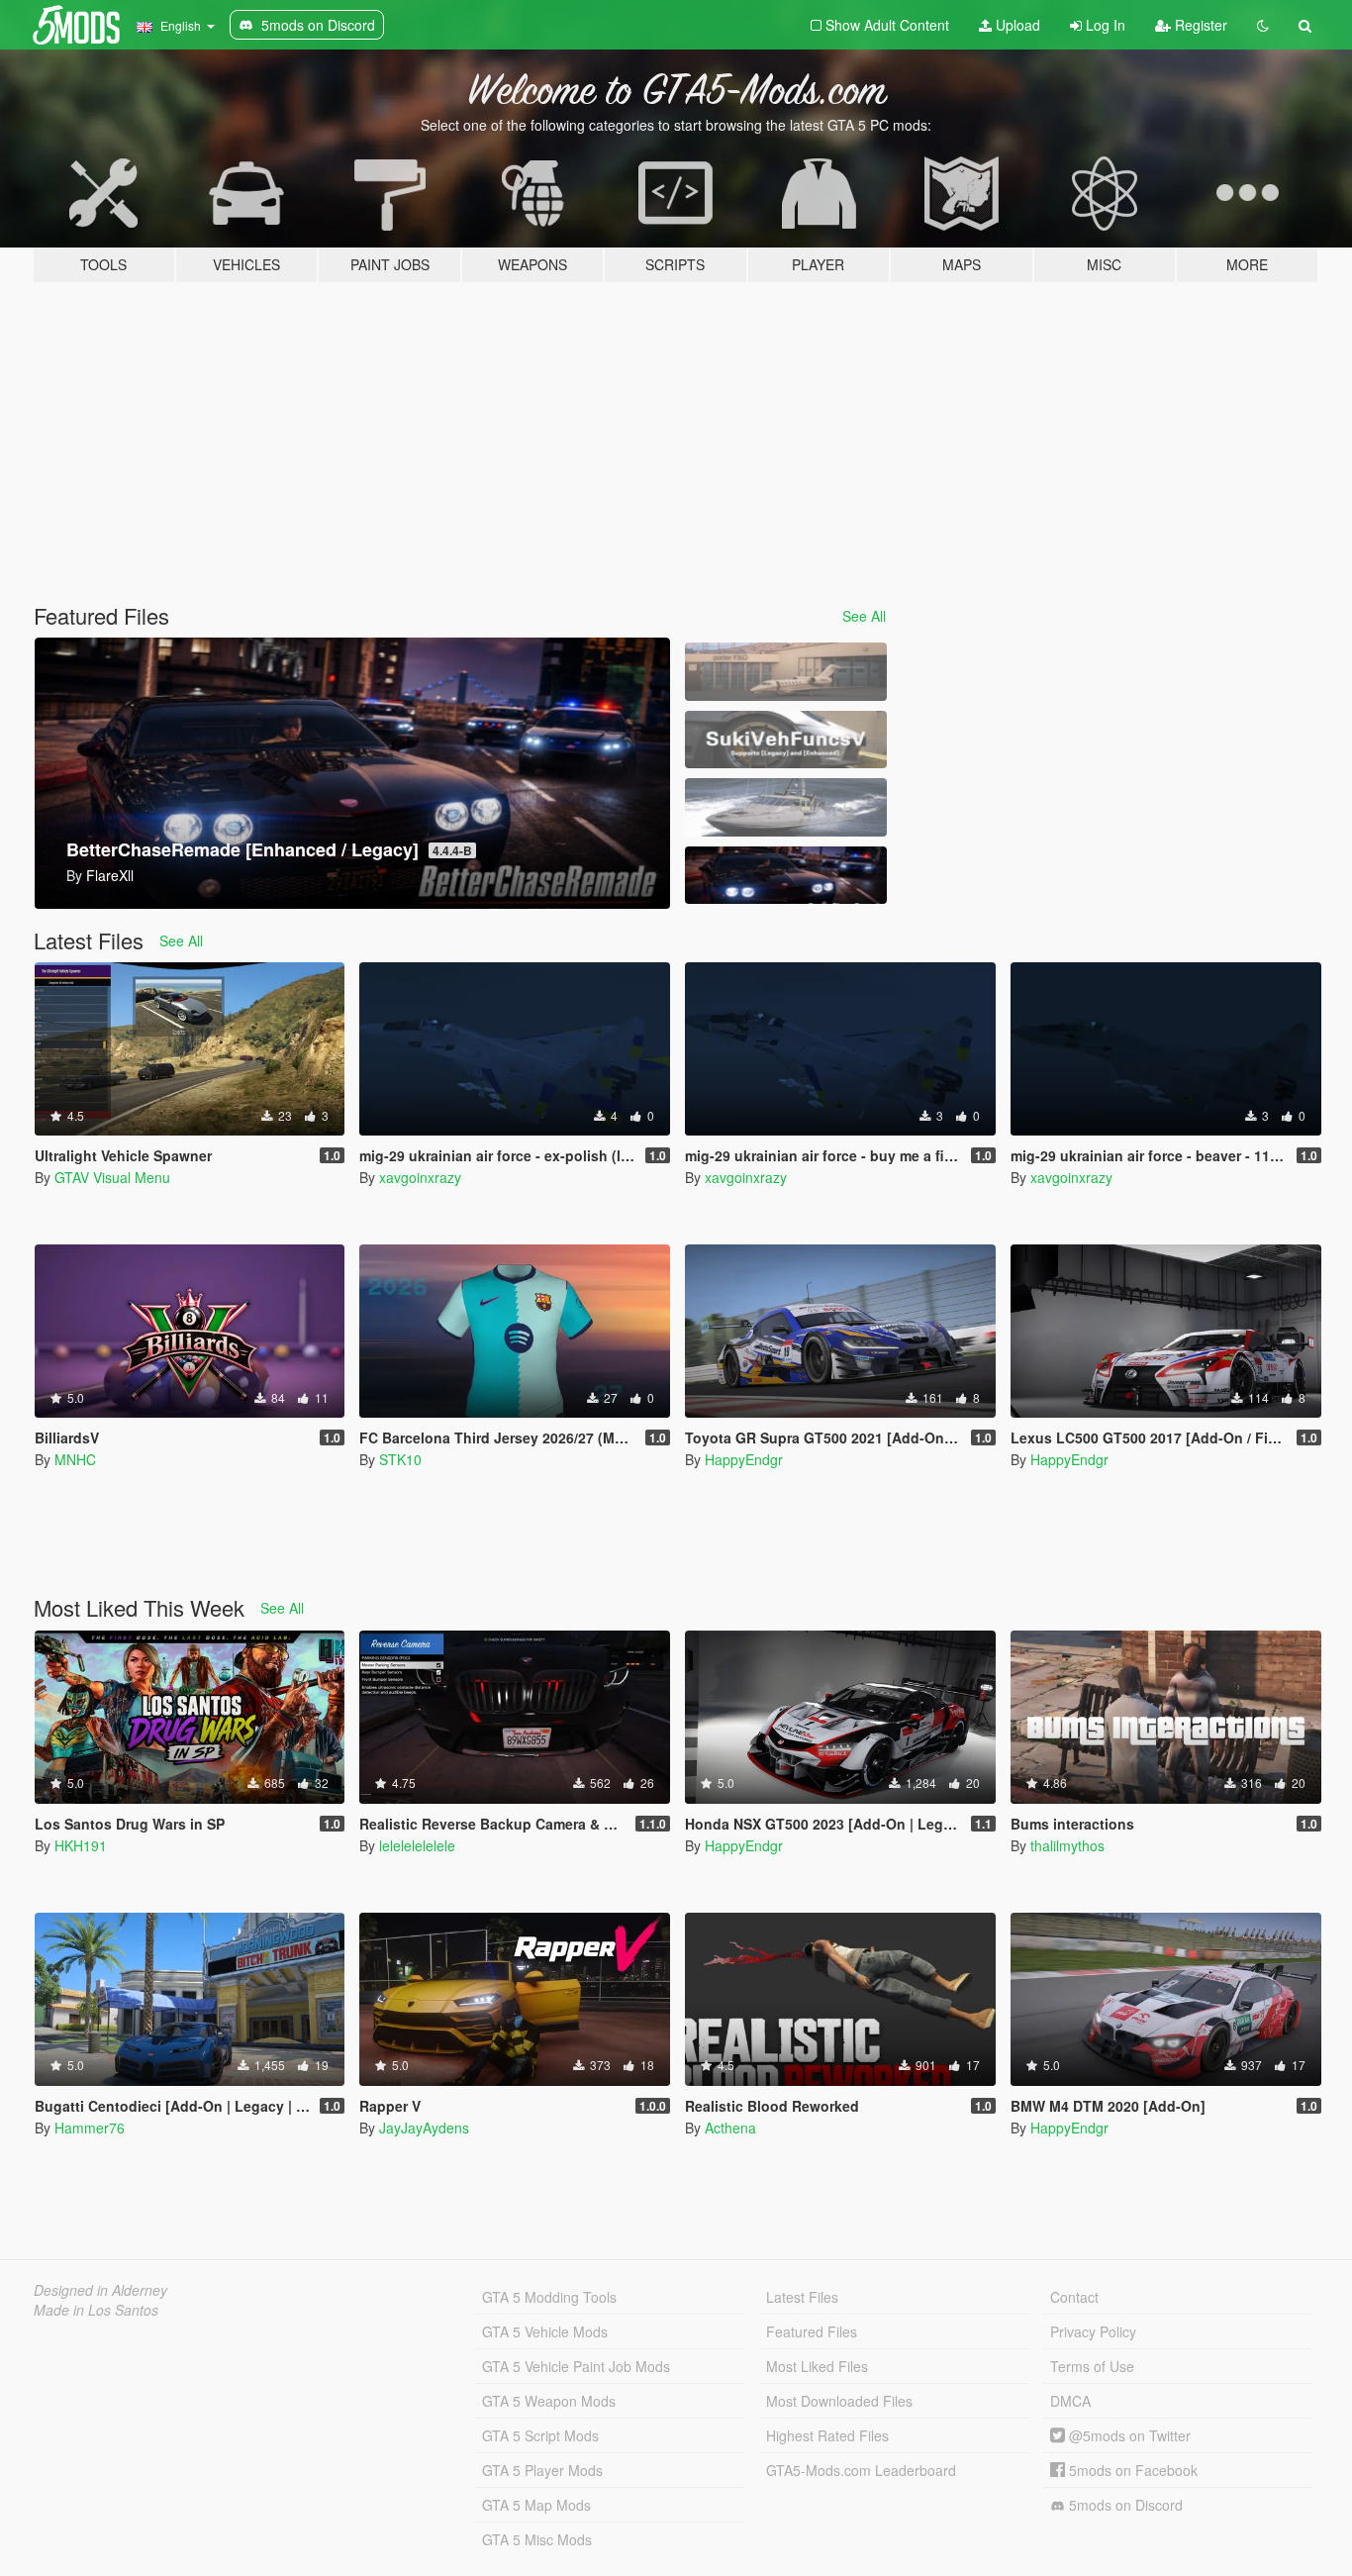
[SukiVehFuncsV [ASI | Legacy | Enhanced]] (786, 740)
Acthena (730, 2128)
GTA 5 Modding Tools (549, 2297)
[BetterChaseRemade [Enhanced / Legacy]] (786, 876)
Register (1199, 25)
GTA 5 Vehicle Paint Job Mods (576, 2366)
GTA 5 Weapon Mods (549, 2401)
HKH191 (81, 1845)
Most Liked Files (817, 2366)
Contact (1074, 2297)
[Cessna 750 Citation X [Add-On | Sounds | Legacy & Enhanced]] (786, 672)
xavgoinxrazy (420, 1177)
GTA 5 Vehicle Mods (545, 2331)
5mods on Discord (1124, 2505)
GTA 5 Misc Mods (537, 2539)
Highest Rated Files (827, 2435)
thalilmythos (1067, 1845)
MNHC (75, 1459)
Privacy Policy (1093, 2331)
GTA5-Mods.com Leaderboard (861, 2470)
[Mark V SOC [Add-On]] (786, 807)
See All (864, 616)
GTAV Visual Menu (112, 1177)
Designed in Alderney (100, 2290)
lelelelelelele (417, 1845)
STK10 (400, 1459)
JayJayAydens (424, 2128)
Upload (1016, 25)
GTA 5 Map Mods (536, 2505)
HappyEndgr (744, 1459)
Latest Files (802, 2297)
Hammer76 (90, 2128)
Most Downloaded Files (839, 2401)
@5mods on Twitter (1128, 2435)
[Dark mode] (1263, 25)
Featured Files (812, 2331)
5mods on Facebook (1131, 2470)
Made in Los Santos (96, 2310)
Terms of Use (1092, 2366)
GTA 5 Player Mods (542, 2470)
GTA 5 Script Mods (540, 2435)
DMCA (1070, 2401)
